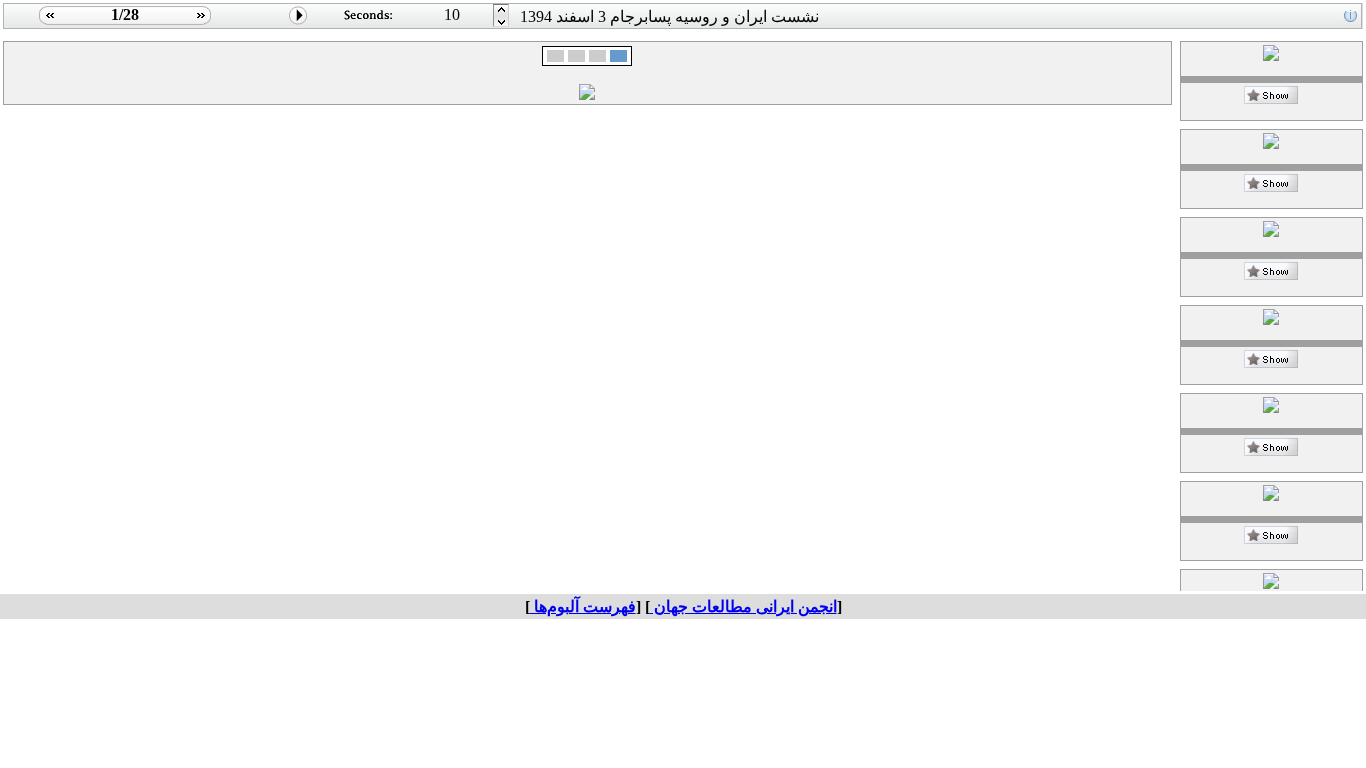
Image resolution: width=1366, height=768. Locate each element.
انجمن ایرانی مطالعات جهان (743, 606)
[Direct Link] (1271, 98)
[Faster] (501, 23)
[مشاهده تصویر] (47, 23)
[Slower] (501, 10)
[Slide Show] (298, 23)
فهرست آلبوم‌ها (583, 606)
